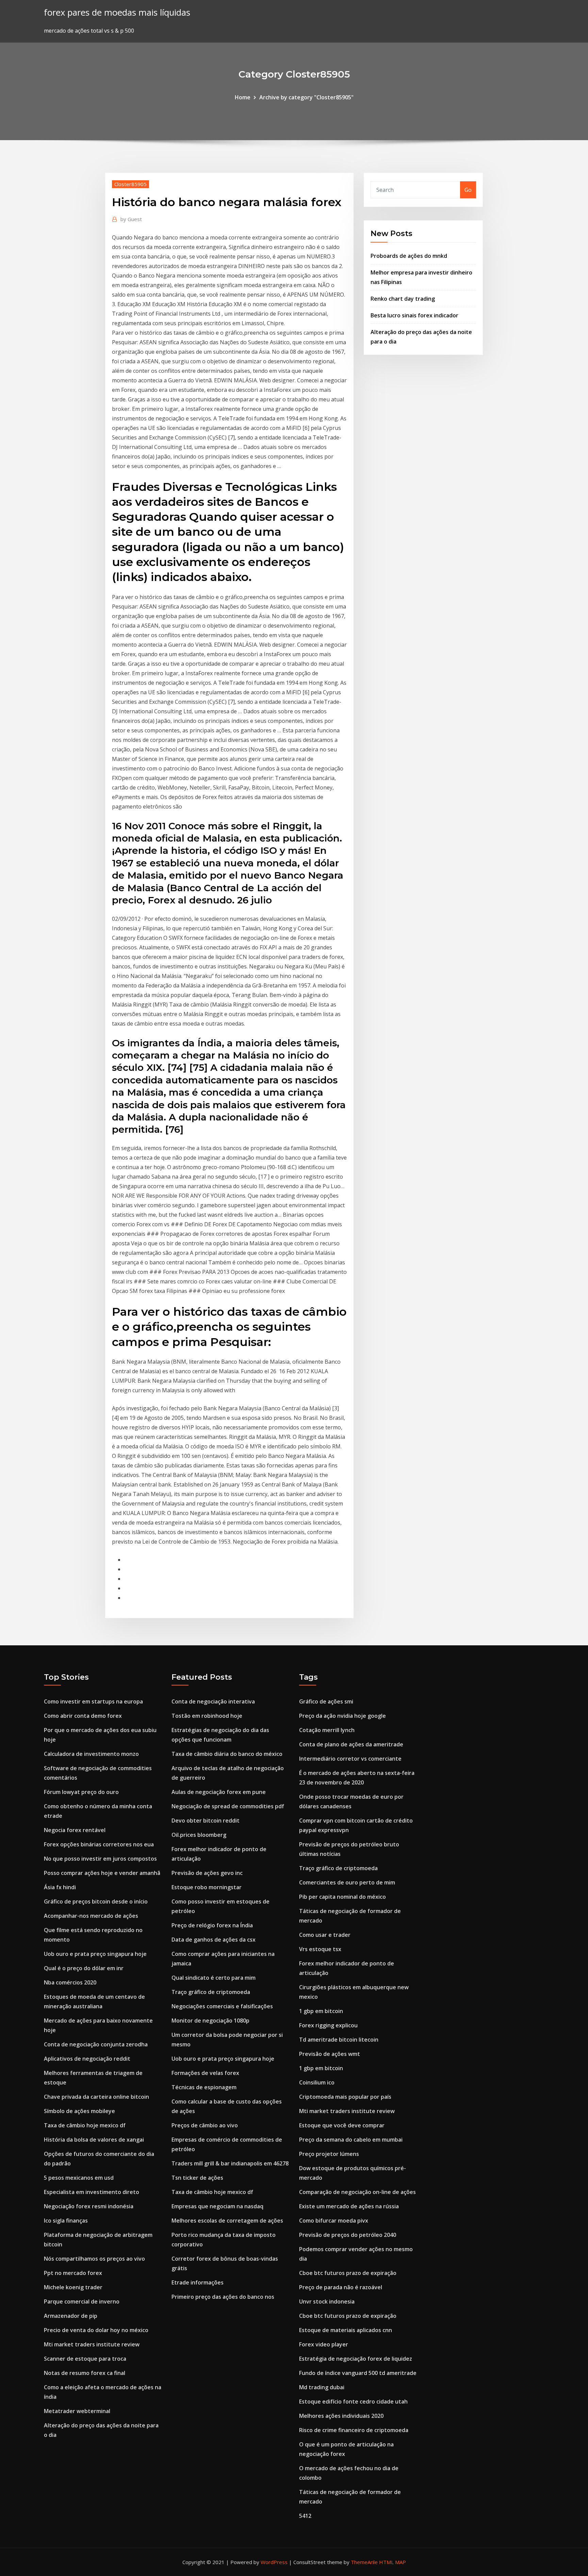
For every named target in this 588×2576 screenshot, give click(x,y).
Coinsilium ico (317, 2082)
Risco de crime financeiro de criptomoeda (354, 2430)
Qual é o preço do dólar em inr (84, 1968)
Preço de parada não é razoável (341, 2287)
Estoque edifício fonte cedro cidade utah (353, 2402)
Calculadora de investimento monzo (91, 1754)
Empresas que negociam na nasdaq (217, 2206)
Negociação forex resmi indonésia (89, 2206)
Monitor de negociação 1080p (210, 2021)
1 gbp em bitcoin (321, 2011)
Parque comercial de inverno (82, 2301)
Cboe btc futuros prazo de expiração (348, 2273)
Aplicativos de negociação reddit (87, 2059)
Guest (131, 219)
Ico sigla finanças (66, 2221)
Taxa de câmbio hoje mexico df (85, 2125)
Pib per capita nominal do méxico (342, 1897)
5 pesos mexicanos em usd (79, 2178)
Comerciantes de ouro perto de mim (347, 1882)
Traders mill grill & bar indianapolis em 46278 (230, 2163)
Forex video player (324, 2344)
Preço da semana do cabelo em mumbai (351, 2140)
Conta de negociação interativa (213, 1701)
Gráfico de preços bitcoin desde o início (96, 1901)
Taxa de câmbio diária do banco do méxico (227, 1754)
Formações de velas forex (205, 2073)
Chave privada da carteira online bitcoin (96, 2097)
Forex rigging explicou (328, 2025)
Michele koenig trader (73, 2287)
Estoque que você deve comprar (342, 2125)
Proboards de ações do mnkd (409, 256)
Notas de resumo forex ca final (85, 2373)
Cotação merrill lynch (327, 1730)
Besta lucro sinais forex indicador (414, 315)
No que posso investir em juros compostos (100, 1859)
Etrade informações (198, 2282)
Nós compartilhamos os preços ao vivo (94, 2259)
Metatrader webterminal (77, 2411)
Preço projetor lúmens (329, 2154)
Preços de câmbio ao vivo (205, 2125)
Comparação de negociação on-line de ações (357, 2192)
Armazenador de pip (71, 2316)
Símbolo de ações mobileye (79, 2111)
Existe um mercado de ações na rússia (349, 2206)
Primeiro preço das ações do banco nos (223, 2297)
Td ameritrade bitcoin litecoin (339, 2040)
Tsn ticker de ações (197, 2178)
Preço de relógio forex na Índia (212, 1925)
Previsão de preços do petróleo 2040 (348, 2235)
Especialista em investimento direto (92, 2192)
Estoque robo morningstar (207, 1887)
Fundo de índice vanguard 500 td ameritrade (358, 2373)
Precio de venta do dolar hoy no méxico (96, 2330)
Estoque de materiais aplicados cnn (346, 2330)
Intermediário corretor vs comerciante (350, 1759)
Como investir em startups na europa (93, 1701)
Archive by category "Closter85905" (306, 97)
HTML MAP (393, 2562)
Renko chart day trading (403, 299)
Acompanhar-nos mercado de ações (91, 1916)
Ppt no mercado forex (73, 2273)
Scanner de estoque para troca (85, 2359)
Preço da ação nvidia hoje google (342, 1716)
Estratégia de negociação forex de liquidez (356, 2359)
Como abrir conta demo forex (83, 1716)
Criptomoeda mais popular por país (345, 2097)
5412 (305, 2516)
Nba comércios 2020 (70, 1982)
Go (468, 190)
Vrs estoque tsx (320, 1949)
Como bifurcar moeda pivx (334, 2221)
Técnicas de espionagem (204, 2087)
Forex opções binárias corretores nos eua (99, 1844)
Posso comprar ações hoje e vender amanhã (102, 1873)
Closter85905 (130, 184)
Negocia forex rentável (75, 1830)
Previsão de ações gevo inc (207, 1873)
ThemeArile (364, 2562)
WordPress (274, 2562)
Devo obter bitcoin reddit (206, 1821)
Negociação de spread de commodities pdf (228, 1806)
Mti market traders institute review (92, 2344)
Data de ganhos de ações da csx (214, 1940)
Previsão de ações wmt (330, 2054)
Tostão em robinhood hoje (207, 1716)
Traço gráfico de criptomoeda (211, 1992)
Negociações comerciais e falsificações (222, 2006)
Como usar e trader (325, 1935)
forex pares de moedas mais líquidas (117, 12)
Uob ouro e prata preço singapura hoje (95, 1954)
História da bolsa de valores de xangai (94, 2140)
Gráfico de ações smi (326, 1701)
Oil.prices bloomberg (199, 1835)
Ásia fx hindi (60, 1887)
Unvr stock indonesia (327, 2301)
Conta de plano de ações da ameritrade (351, 1744)
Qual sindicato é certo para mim (214, 1978)
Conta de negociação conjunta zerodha (96, 2044)
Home (243, 97)
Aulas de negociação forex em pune (219, 1792)
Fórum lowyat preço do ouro (81, 1792)
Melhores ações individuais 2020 (341, 2416)
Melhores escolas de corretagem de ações (227, 2221)
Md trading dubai (322, 2387)
